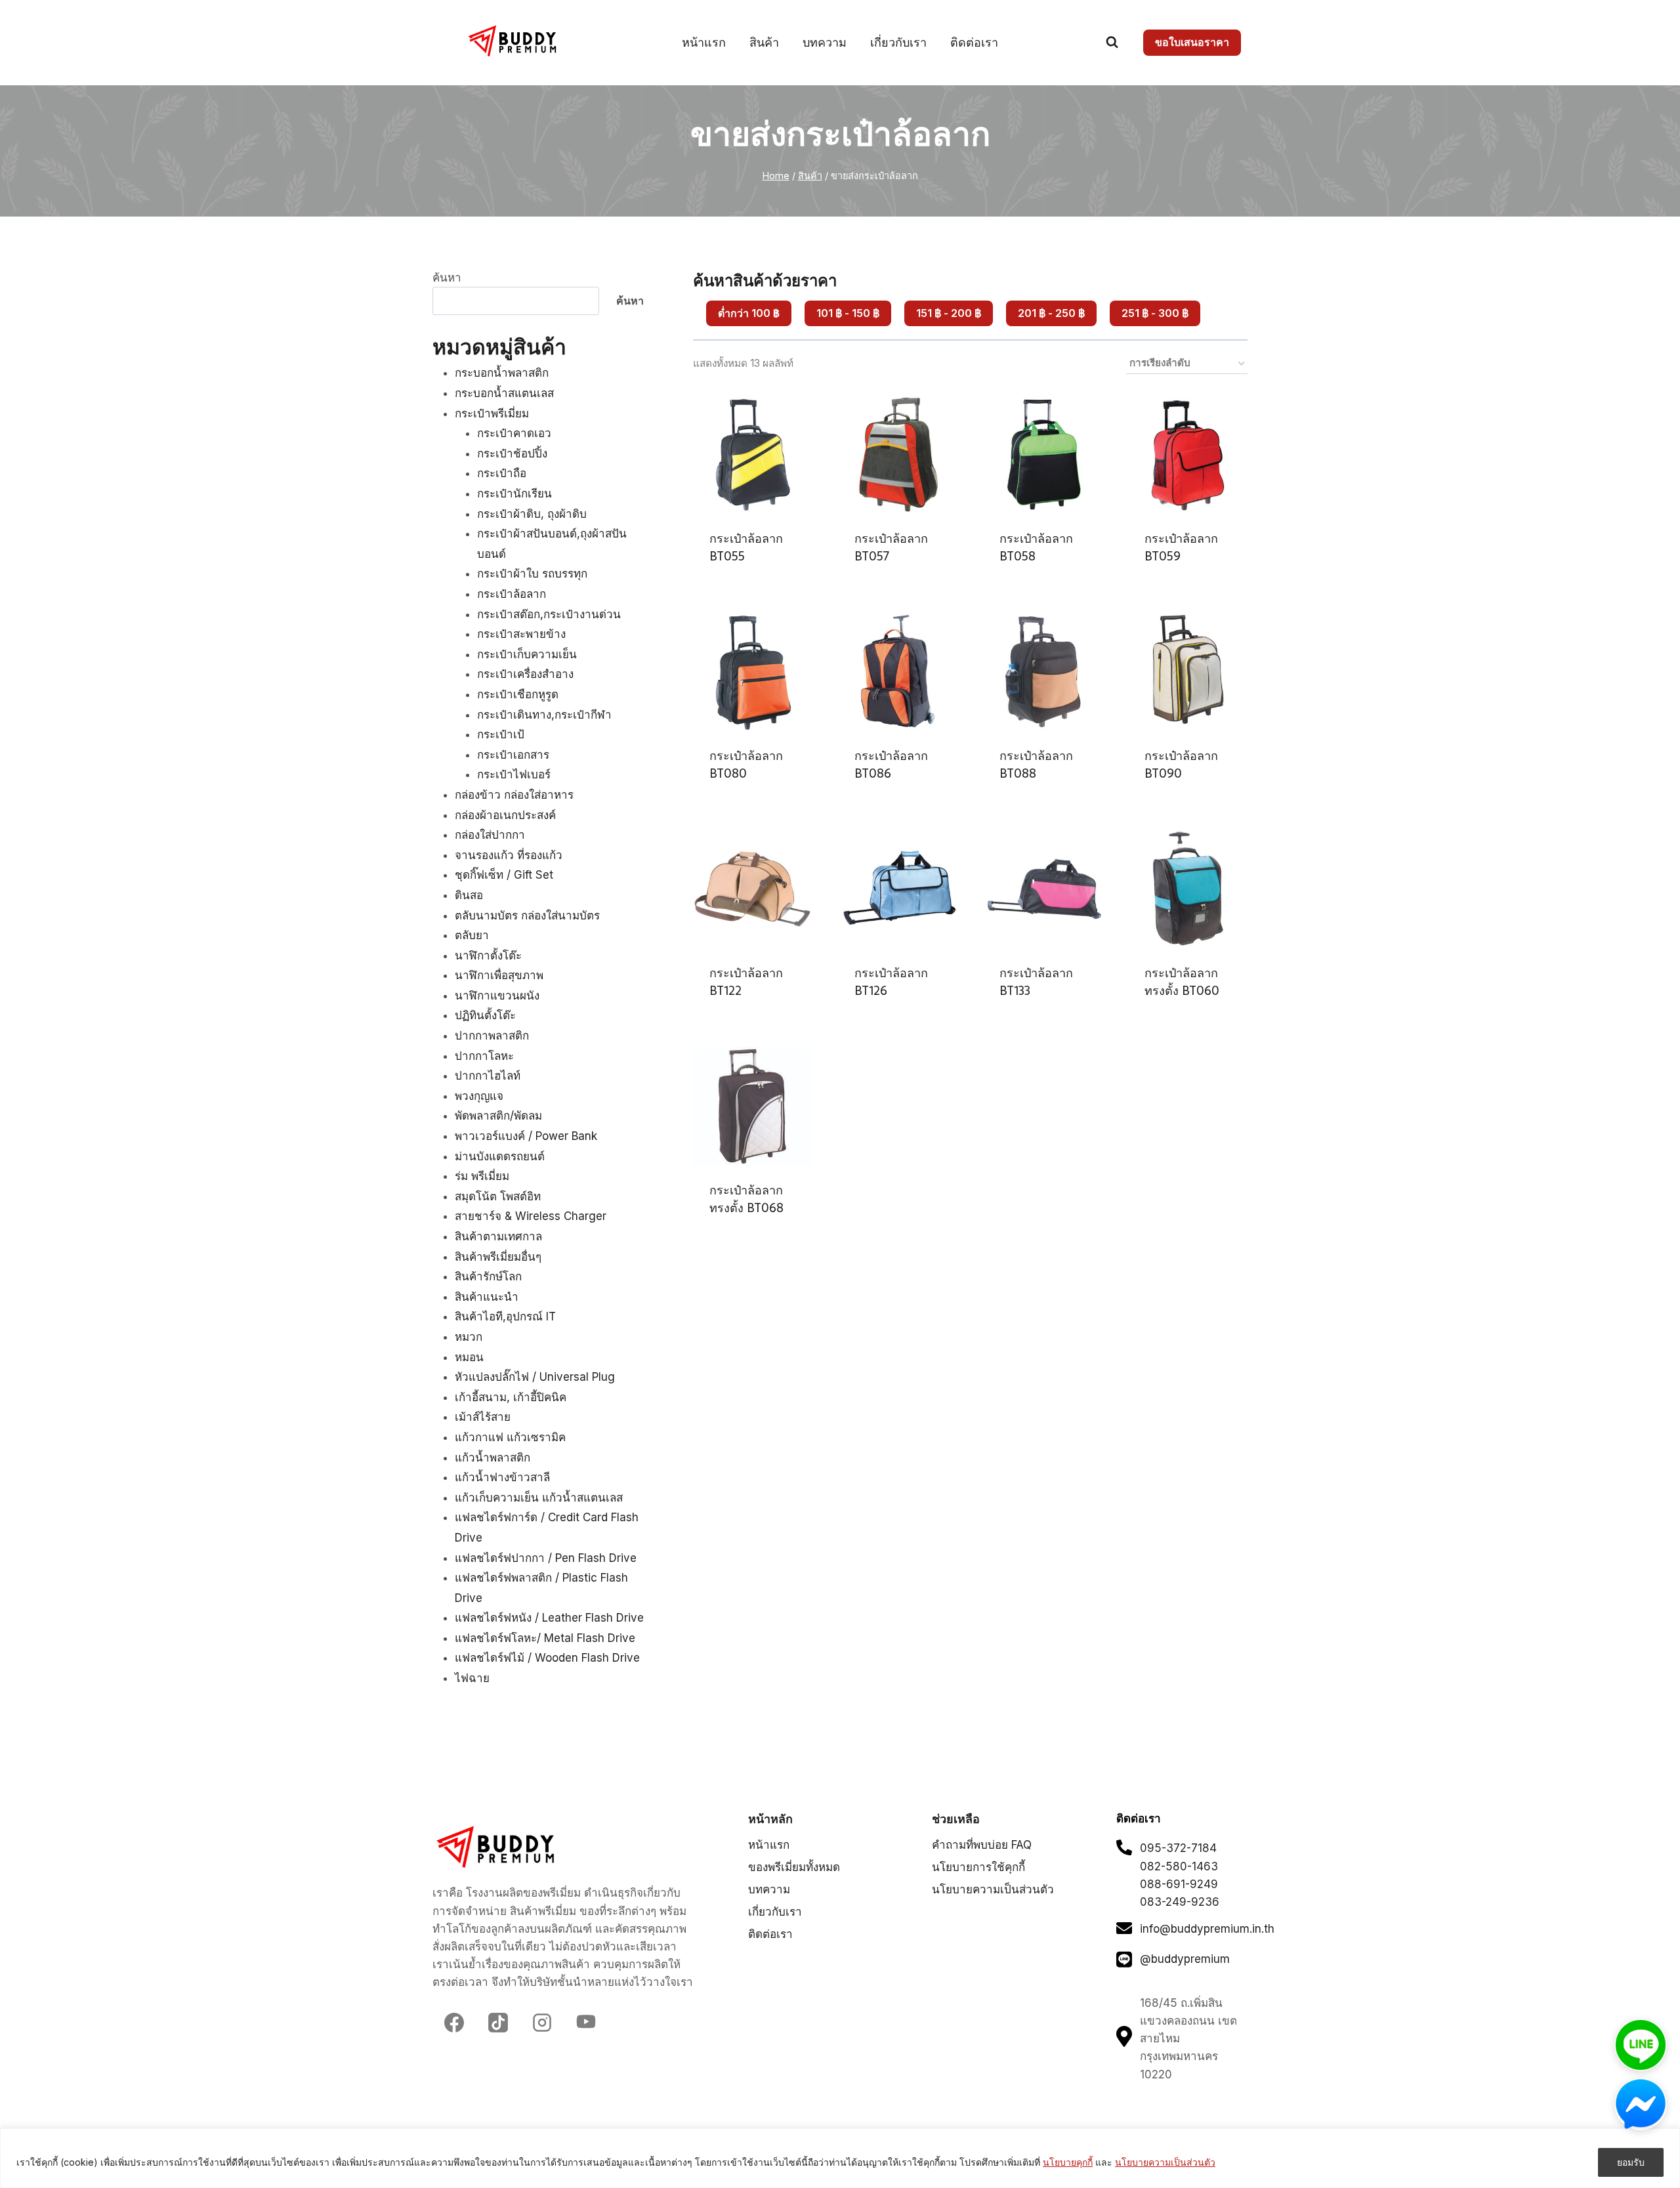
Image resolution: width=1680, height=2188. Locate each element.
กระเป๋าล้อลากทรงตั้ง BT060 (1182, 982)
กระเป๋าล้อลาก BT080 (746, 765)
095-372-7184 (1178, 1848)
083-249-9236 (1180, 1902)
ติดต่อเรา (974, 42)
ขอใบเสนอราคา (1192, 42)
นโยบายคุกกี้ (1068, 2162)
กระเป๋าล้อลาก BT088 (1036, 765)
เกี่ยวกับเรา (898, 42)
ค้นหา (447, 278)
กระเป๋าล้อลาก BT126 (891, 982)
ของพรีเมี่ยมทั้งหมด (794, 1867)
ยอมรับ (1631, 2162)
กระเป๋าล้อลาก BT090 (1181, 765)
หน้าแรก (704, 42)
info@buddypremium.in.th (1207, 1929)
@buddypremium (1185, 1959)
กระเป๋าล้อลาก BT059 (1181, 547)
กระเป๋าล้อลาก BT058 (1036, 547)
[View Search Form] (1112, 42)
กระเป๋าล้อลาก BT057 (891, 547)
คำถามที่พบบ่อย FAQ (982, 1845)
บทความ (825, 42)
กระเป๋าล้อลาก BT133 (1036, 982)
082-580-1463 (1179, 1866)
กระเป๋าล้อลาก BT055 (746, 547)
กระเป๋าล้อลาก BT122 (746, 982)
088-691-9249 (1179, 1884)
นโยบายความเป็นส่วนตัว (1165, 2162)
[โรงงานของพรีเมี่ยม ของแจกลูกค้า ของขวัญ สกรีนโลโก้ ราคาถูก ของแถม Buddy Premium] (514, 41)
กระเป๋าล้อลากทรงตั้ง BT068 (746, 1199)
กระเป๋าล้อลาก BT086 (891, 765)
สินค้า (764, 42)
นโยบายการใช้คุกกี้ (978, 1867)
